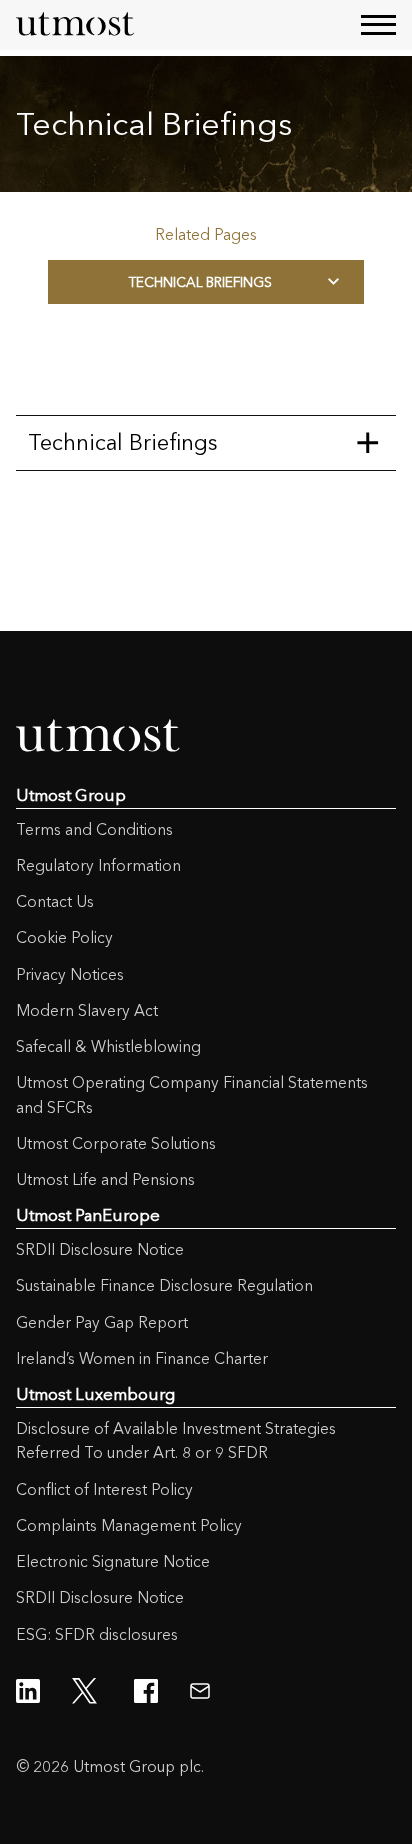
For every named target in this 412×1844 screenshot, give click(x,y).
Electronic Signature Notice (113, 1561)
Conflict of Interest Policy (104, 1489)
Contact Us (55, 901)
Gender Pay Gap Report (102, 1322)
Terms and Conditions (94, 829)
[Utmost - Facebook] (146, 1691)
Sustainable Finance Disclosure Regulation (164, 1285)
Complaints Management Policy (129, 1525)
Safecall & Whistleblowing (108, 1046)
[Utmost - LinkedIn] (28, 1691)
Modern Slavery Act (87, 1010)
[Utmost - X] (87, 1691)
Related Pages (206, 234)
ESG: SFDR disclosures (97, 1634)
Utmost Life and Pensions (105, 1179)
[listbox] (206, 282)
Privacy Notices (70, 974)
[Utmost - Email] (200, 1691)
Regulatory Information (98, 865)
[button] (378, 24)
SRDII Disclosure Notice (100, 1249)
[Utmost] (76, 25)
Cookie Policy (64, 937)
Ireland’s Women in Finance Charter (142, 1358)
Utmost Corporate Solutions (116, 1143)
